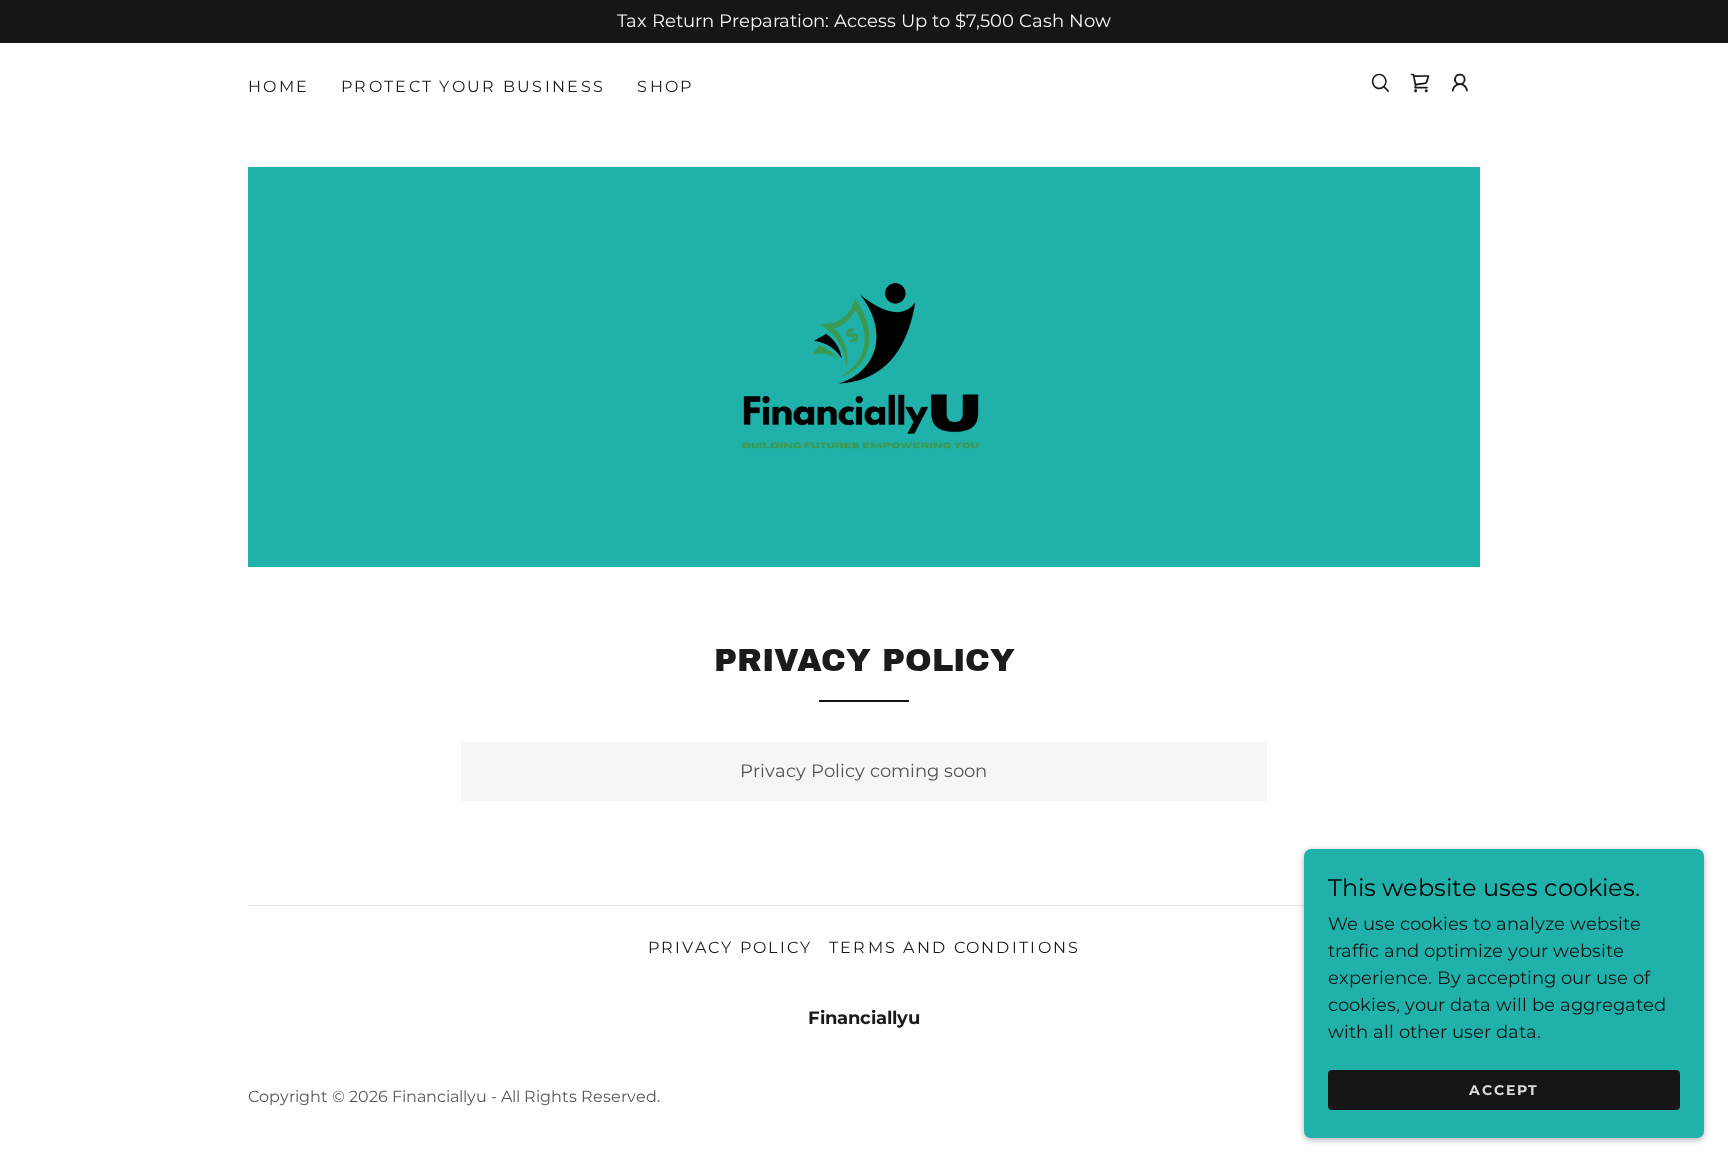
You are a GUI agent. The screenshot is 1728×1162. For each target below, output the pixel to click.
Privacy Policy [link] (730, 947)
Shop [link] (665, 86)
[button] (1460, 83)
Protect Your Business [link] (473, 86)
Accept (1504, 1090)
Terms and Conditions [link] (955, 947)
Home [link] (278, 86)
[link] (1420, 83)
